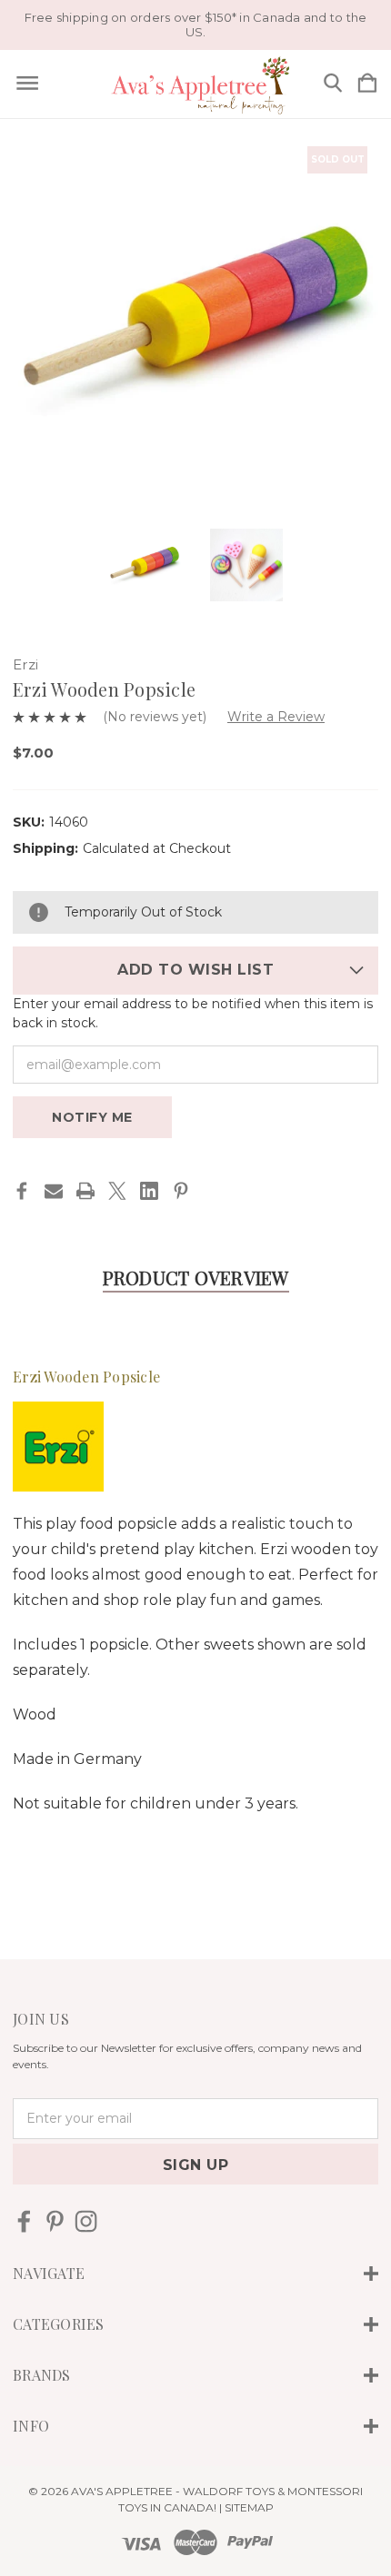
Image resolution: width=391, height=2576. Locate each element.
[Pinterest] (181, 1191)
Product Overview (196, 1278)
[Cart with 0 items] (367, 84)
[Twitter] (117, 1191)
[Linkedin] (149, 1191)
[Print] (85, 1191)
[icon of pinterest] (55, 2221)
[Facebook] (22, 1191)
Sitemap (249, 2507)
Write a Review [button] (276, 717)
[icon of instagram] (86, 2221)
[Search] (333, 84)
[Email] (54, 1191)
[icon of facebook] (24, 2221)
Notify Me (92, 1117)
